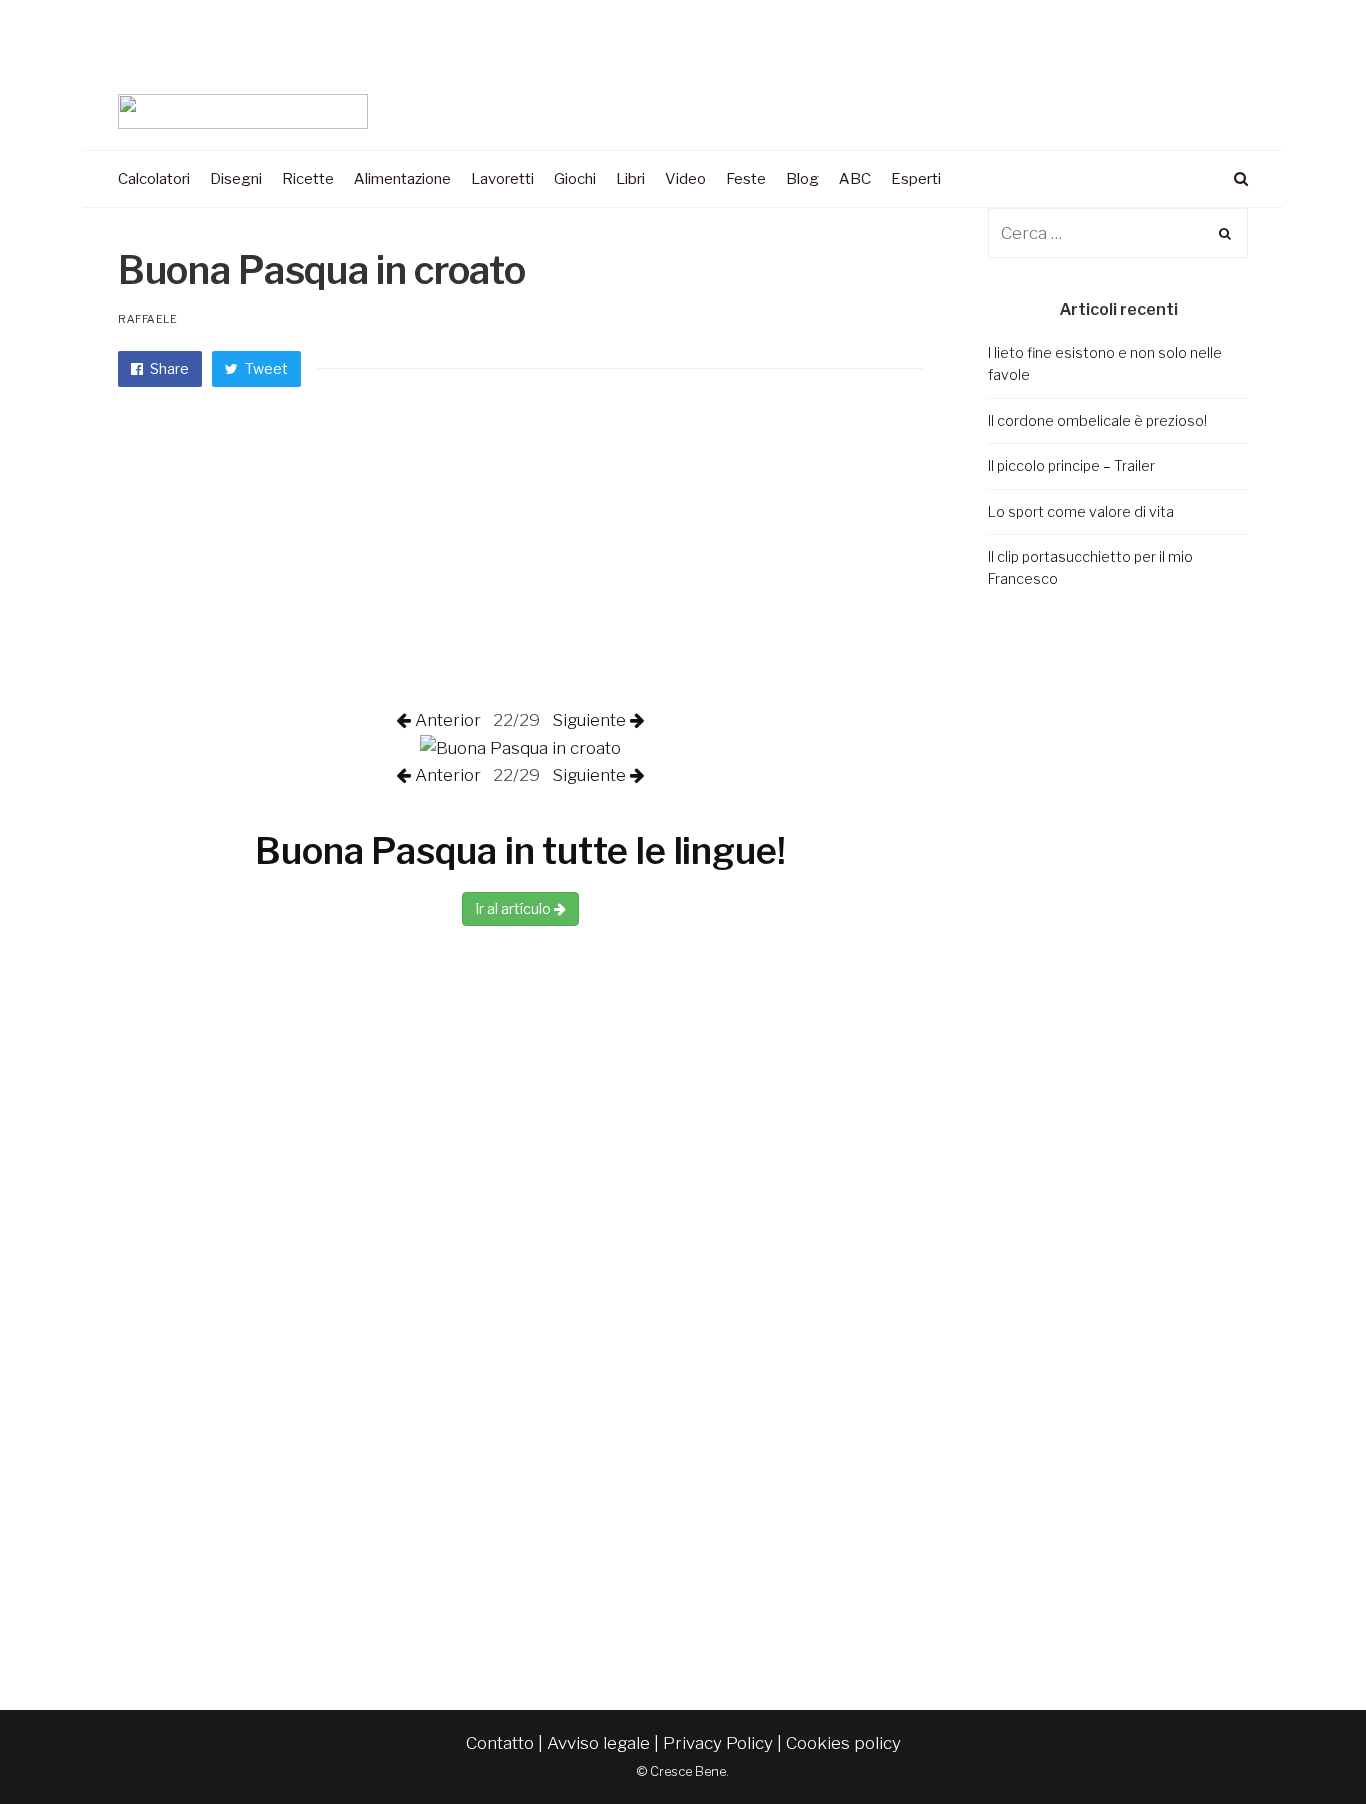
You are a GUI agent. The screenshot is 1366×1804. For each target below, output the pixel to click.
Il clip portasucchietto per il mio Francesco (1090, 567)
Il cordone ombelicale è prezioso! (1097, 420)
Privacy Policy (718, 1743)
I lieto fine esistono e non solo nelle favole (1105, 363)
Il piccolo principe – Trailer (1071, 465)
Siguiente (587, 720)
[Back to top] (1302, 1745)
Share (168, 368)
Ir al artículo (514, 908)
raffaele (147, 319)
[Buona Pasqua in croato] (520, 747)
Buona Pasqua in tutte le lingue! (520, 851)
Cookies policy (843, 1743)
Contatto (500, 1743)
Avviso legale (598, 1743)
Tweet (265, 368)
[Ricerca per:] (1118, 233)
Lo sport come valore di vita (1081, 511)
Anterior (450, 720)
